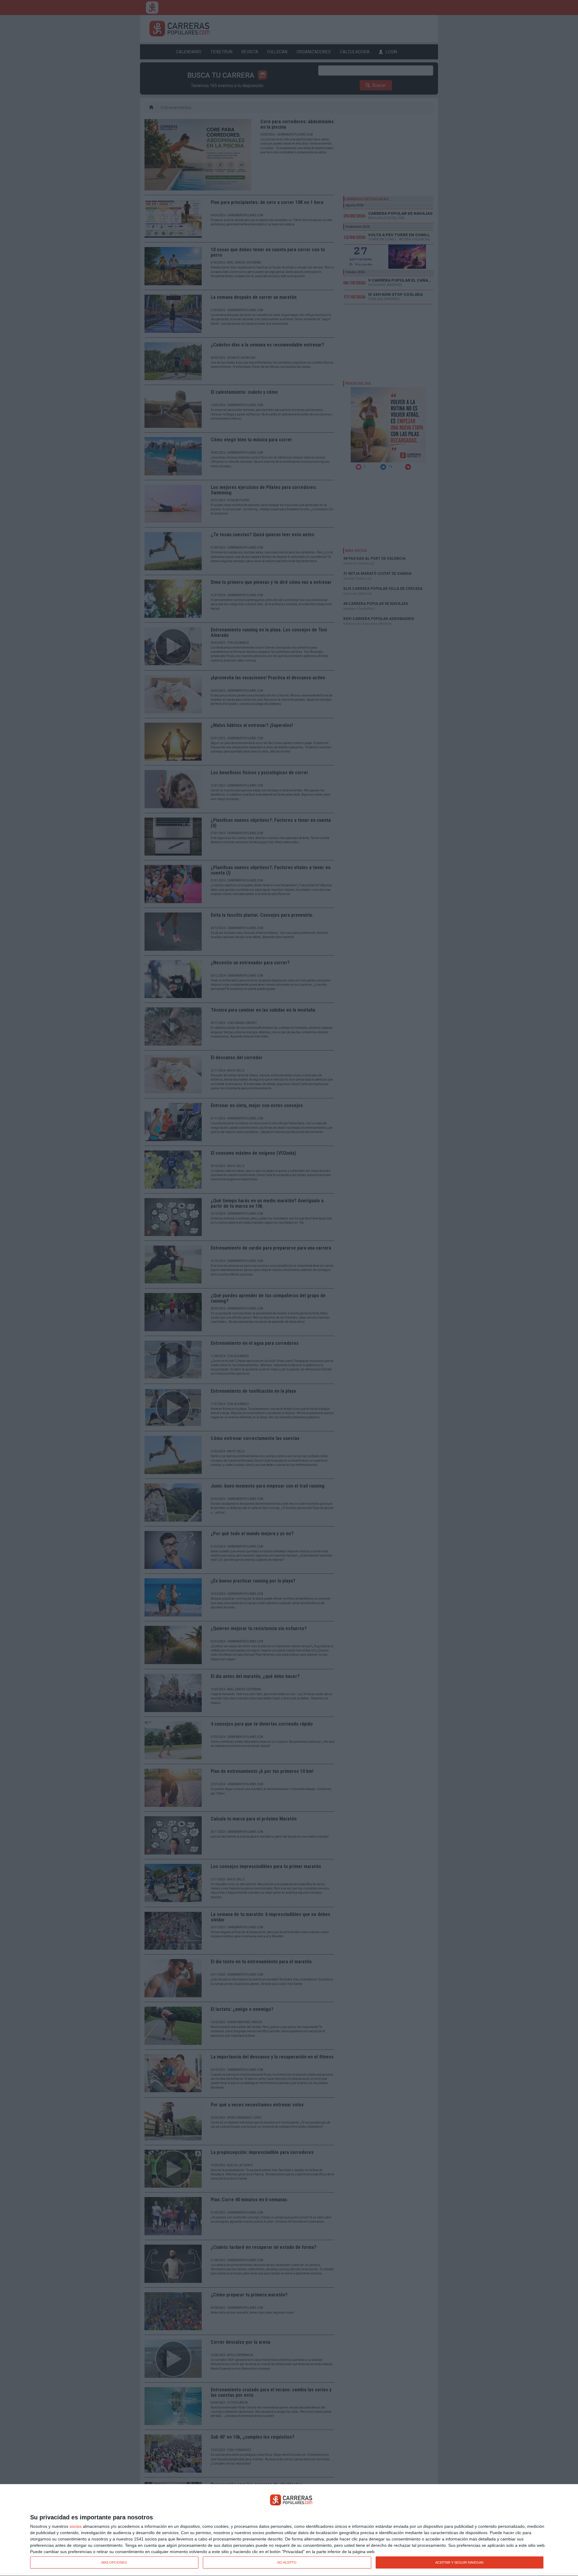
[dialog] (289, 2530)
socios (76, 2526)
